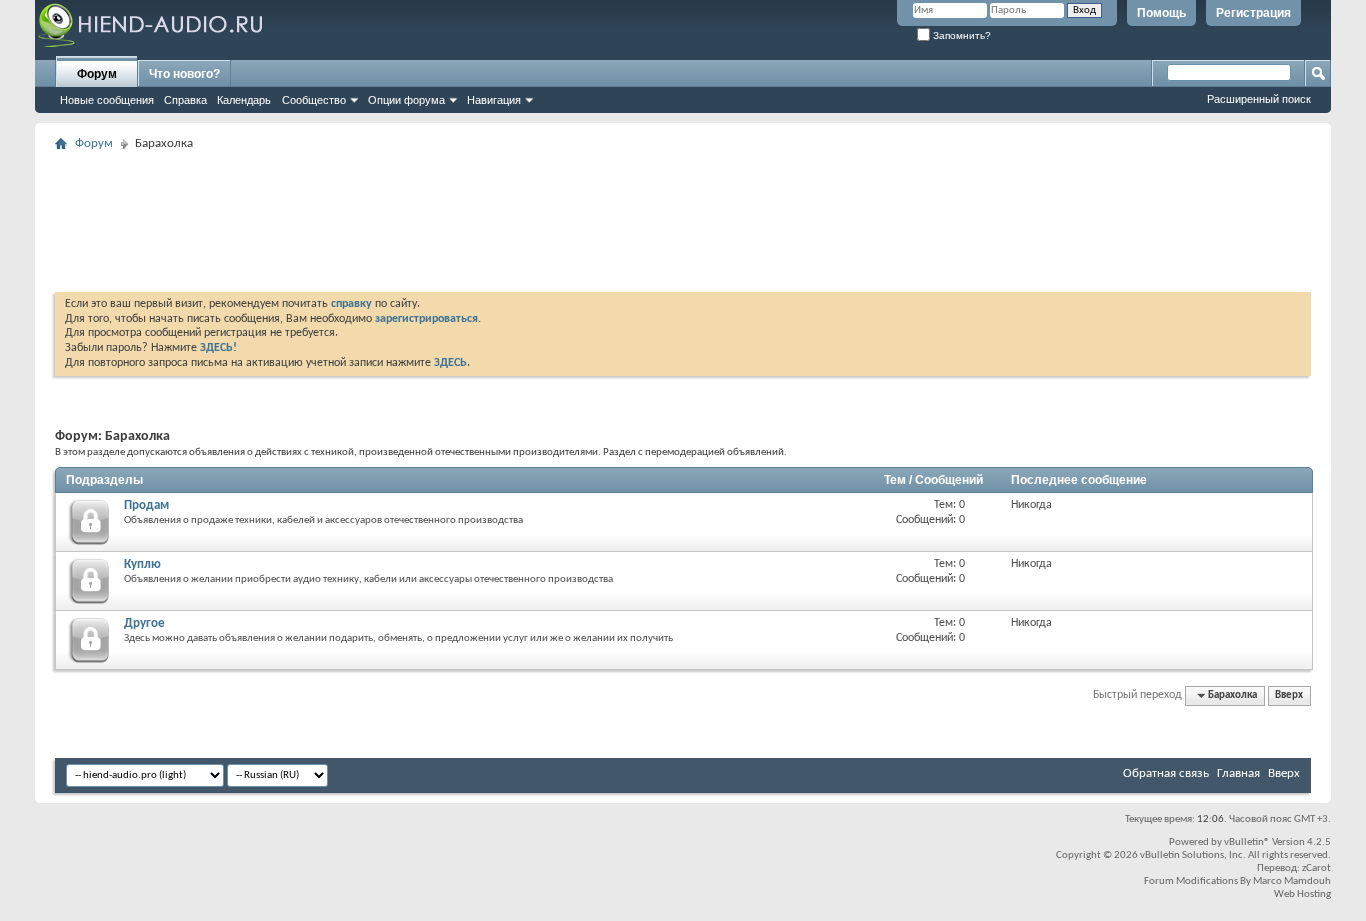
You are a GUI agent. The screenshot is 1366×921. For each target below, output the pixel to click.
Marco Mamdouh (1292, 881)
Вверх (1289, 695)
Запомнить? (960, 35)
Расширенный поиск (1259, 99)
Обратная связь (1166, 773)
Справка (185, 100)
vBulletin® (1247, 842)
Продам (146, 505)
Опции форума (406, 100)
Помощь (1161, 13)
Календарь (244, 100)
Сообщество (314, 100)
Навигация (494, 100)
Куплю (142, 564)
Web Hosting (1302, 894)
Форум (97, 74)
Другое (144, 623)
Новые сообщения (107, 100)
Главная (1238, 773)
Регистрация (1253, 13)
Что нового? (184, 74)
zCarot (1316, 868)
